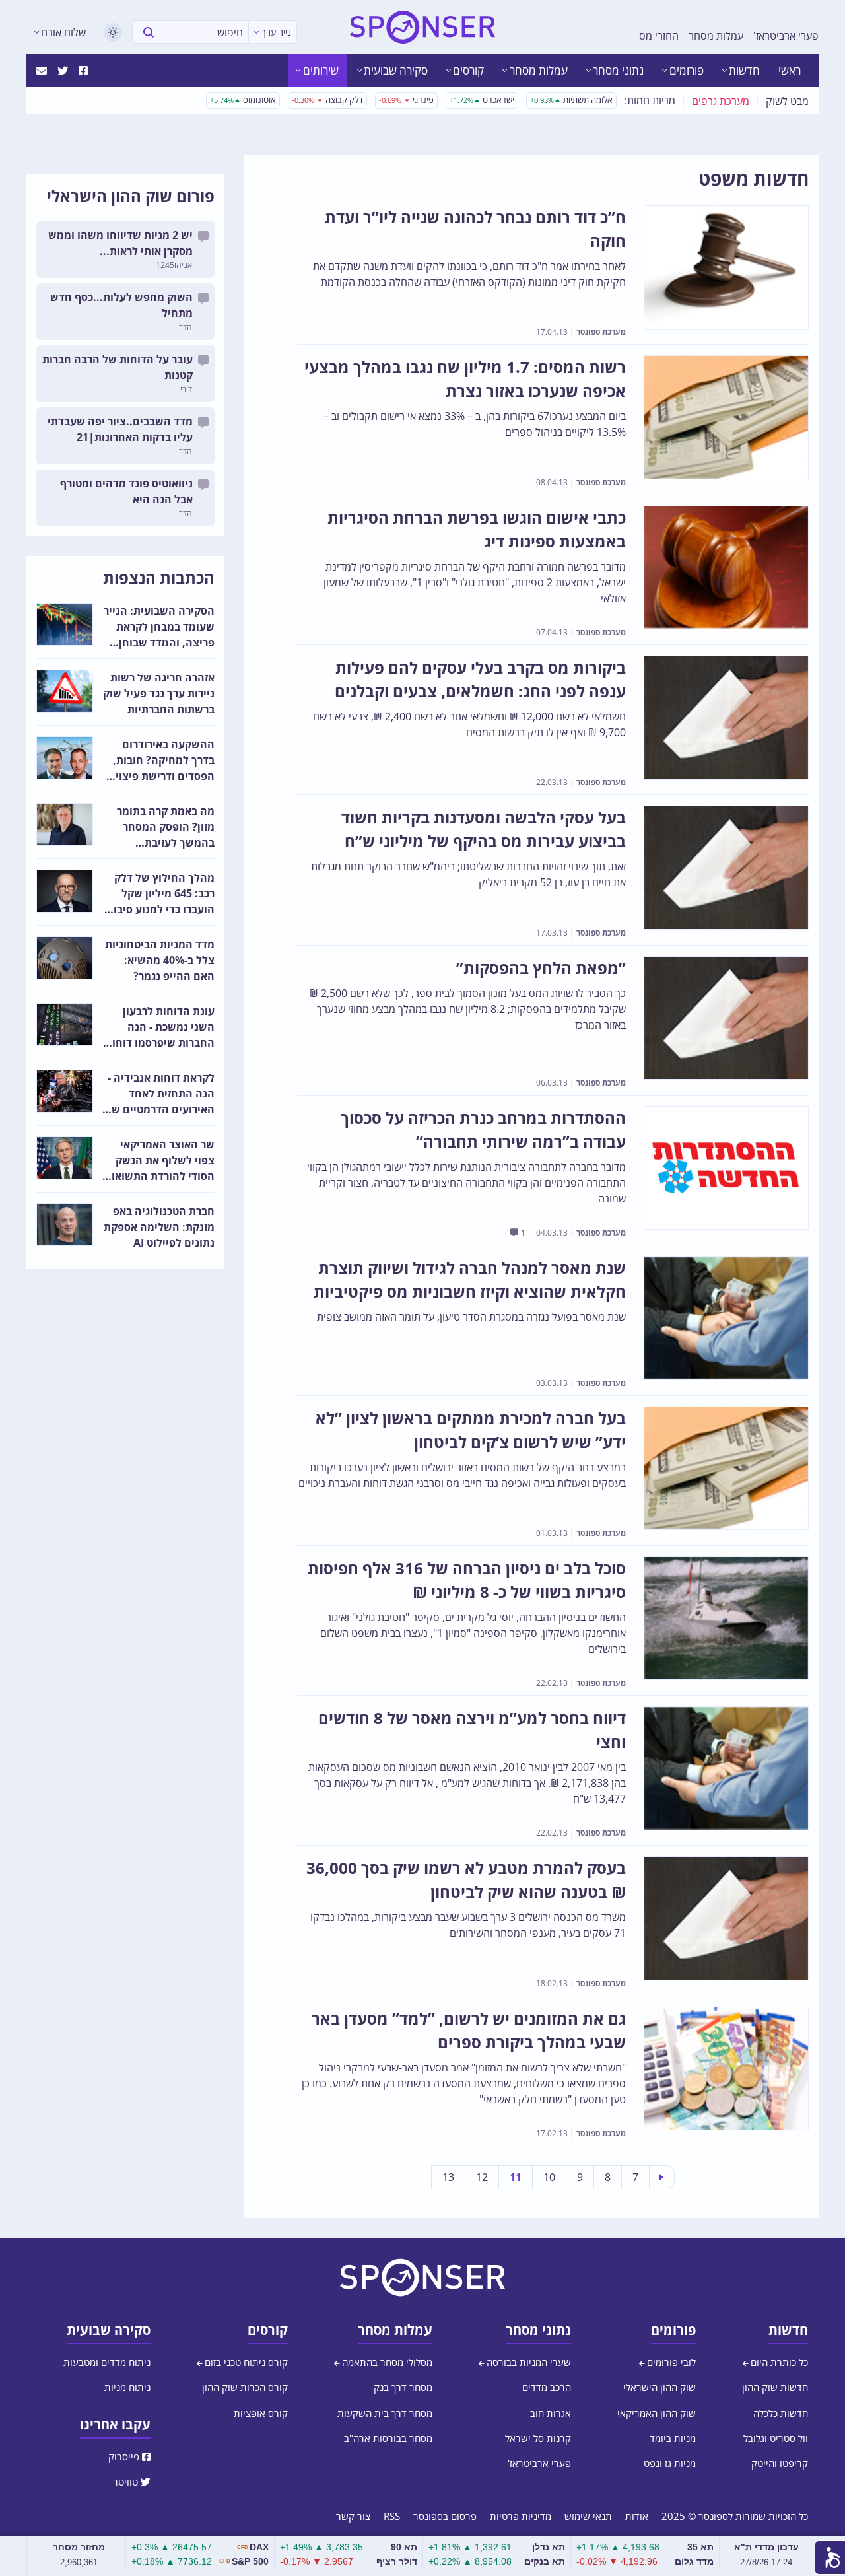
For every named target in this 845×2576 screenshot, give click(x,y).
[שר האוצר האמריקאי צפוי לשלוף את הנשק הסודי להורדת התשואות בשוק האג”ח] (65, 1158)
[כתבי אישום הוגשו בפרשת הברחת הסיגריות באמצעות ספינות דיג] (726, 568)
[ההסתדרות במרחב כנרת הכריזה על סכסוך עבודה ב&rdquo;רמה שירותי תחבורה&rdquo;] (726, 1168)
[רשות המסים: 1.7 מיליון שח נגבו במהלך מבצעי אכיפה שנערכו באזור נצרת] (726, 417)
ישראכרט (482, 100)
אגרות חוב (551, 2413)
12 (482, 2177)
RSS (392, 2516)
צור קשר (353, 2516)
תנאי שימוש (588, 2516)
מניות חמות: (650, 100)
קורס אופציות (261, 2413)
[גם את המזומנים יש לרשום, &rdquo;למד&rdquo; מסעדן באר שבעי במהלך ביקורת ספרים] (726, 2069)
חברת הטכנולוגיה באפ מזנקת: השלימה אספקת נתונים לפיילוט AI (159, 1227)
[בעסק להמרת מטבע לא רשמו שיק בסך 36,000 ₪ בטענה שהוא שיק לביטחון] (726, 1918)
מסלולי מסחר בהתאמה (386, 2362)
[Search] (149, 32)
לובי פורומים (670, 2362)
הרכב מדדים (547, 2387)
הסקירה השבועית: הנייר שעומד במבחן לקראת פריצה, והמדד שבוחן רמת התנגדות (159, 627)
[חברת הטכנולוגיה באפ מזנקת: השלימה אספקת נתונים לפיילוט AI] (65, 1225)
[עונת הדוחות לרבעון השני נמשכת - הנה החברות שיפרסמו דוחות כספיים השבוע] (65, 1025)
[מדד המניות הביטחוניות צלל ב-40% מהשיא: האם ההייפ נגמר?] (65, 958)
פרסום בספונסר (445, 2516)
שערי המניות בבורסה (527, 2362)
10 (549, 2177)
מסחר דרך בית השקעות (385, 2413)
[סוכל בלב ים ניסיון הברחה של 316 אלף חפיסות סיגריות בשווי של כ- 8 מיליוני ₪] (726, 1619)
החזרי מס (659, 36)
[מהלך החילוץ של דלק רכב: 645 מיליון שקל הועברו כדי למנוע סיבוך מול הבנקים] (65, 891)
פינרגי (406, 100)
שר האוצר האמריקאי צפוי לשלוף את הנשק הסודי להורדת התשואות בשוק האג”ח (159, 1161)
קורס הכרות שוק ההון (245, 2387)
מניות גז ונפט (670, 2463)
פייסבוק (125, 2456)
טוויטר (127, 2482)
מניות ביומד (673, 2438)
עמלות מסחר (716, 36)
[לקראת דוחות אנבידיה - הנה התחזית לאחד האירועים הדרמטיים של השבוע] (65, 1091)
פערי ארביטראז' (786, 36)
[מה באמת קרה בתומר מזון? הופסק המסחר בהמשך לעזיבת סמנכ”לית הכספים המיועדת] (65, 824)
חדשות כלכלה (781, 2413)
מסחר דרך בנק (403, 2387)
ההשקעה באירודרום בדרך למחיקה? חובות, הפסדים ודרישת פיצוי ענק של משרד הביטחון (162, 760)
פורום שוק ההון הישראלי (131, 196)
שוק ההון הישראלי (659, 2387)
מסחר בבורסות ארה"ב (388, 2438)
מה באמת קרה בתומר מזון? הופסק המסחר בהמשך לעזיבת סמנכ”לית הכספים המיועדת (166, 827)
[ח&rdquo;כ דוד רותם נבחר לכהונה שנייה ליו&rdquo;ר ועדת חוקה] (726, 267)
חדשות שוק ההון (775, 2387)
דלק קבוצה (327, 100)
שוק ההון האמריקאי (657, 2413)
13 (448, 2177)
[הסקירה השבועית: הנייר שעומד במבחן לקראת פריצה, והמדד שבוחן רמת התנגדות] (65, 624)
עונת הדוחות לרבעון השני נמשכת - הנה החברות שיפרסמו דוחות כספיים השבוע (160, 1027)
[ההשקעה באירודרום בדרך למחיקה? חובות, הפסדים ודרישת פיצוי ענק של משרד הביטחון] (65, 758)
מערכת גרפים (721, 101)
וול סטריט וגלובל (776, 2438)
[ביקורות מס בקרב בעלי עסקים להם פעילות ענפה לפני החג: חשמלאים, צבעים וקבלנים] (726, 718)
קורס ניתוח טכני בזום (245, 2362)
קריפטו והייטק (780, 2463)
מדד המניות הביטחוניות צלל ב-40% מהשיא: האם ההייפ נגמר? (160, 960)
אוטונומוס (243, 100)
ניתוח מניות (127, 2387)
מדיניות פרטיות (521, 2516)
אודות (637, 2516)
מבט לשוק (787, 101)
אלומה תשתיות (571, 100)
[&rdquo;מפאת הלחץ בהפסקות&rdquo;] (726, 1018)
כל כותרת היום (778, 2362)
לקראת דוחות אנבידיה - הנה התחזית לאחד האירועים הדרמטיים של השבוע (160, 1094)
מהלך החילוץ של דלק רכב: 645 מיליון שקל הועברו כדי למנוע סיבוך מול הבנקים (161, 894)
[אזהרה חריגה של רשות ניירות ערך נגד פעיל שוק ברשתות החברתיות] (65, 691)
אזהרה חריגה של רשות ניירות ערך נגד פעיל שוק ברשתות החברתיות (159, 693)
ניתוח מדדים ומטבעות (107, 2362)
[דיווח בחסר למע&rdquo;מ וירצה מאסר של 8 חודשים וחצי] (726, 1768)
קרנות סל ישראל (538, 2438)
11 (516, 2177)
